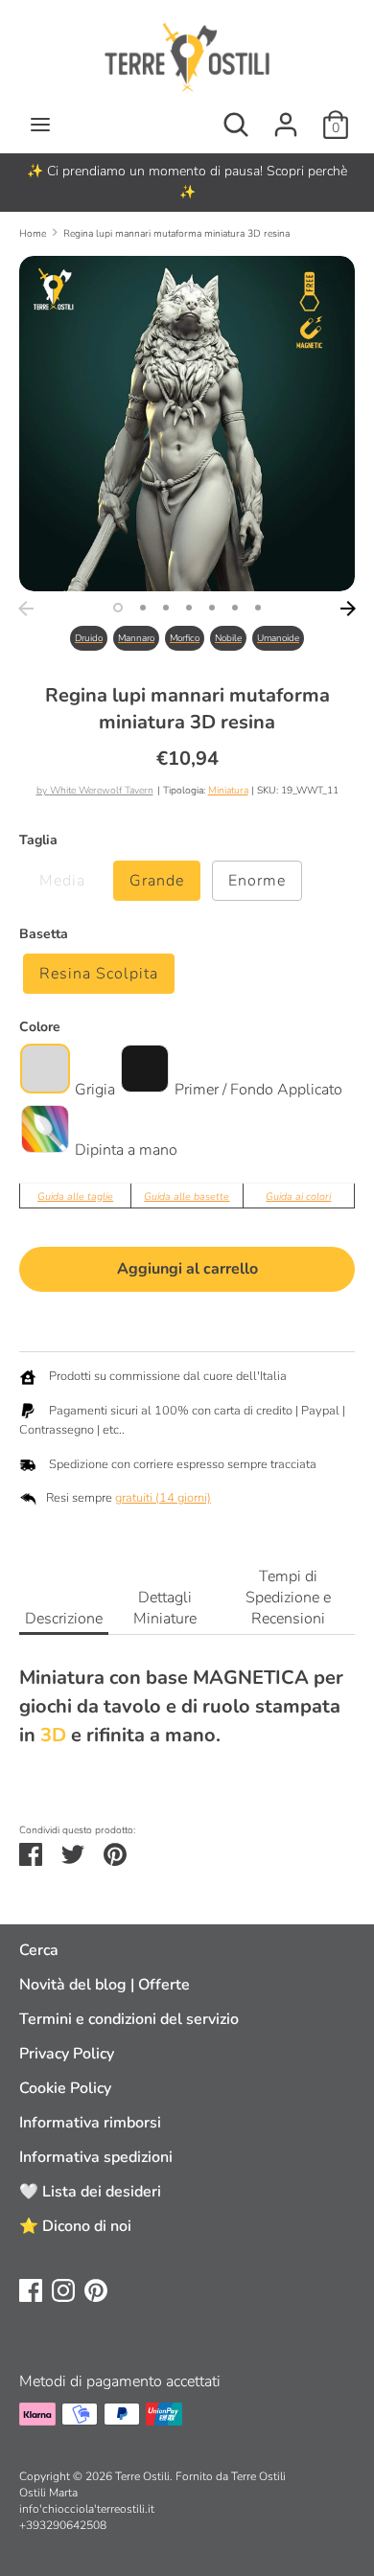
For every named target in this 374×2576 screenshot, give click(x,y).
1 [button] (118, 608)
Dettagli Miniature (165, 1608)
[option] (187, 183)
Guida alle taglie (75, 1196)
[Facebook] (31, 2289)
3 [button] (166, 608)
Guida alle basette (187, 1196)
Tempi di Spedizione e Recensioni (288, 1598)
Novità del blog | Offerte (105, 1985)
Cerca (39, 1950)
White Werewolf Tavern (102, 790)
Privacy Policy (67, 2054)
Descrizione (64, 1619)
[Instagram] (63, 2289)
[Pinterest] (96, 2289)
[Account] (286, 117)
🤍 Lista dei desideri (90, 2192)
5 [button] (212, 608)
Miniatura (228, 790)
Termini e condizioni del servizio (129, 2019)
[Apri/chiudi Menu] (40, 125)
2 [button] (143, 608)
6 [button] (235, 608)
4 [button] (189, 608)
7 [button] (258, 608)
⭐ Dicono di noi (75, 2226)
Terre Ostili (142, 2476)
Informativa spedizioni (96, 2157)
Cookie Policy (65, 2088)
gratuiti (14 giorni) (163, 1498)
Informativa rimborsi (90, 2123)
